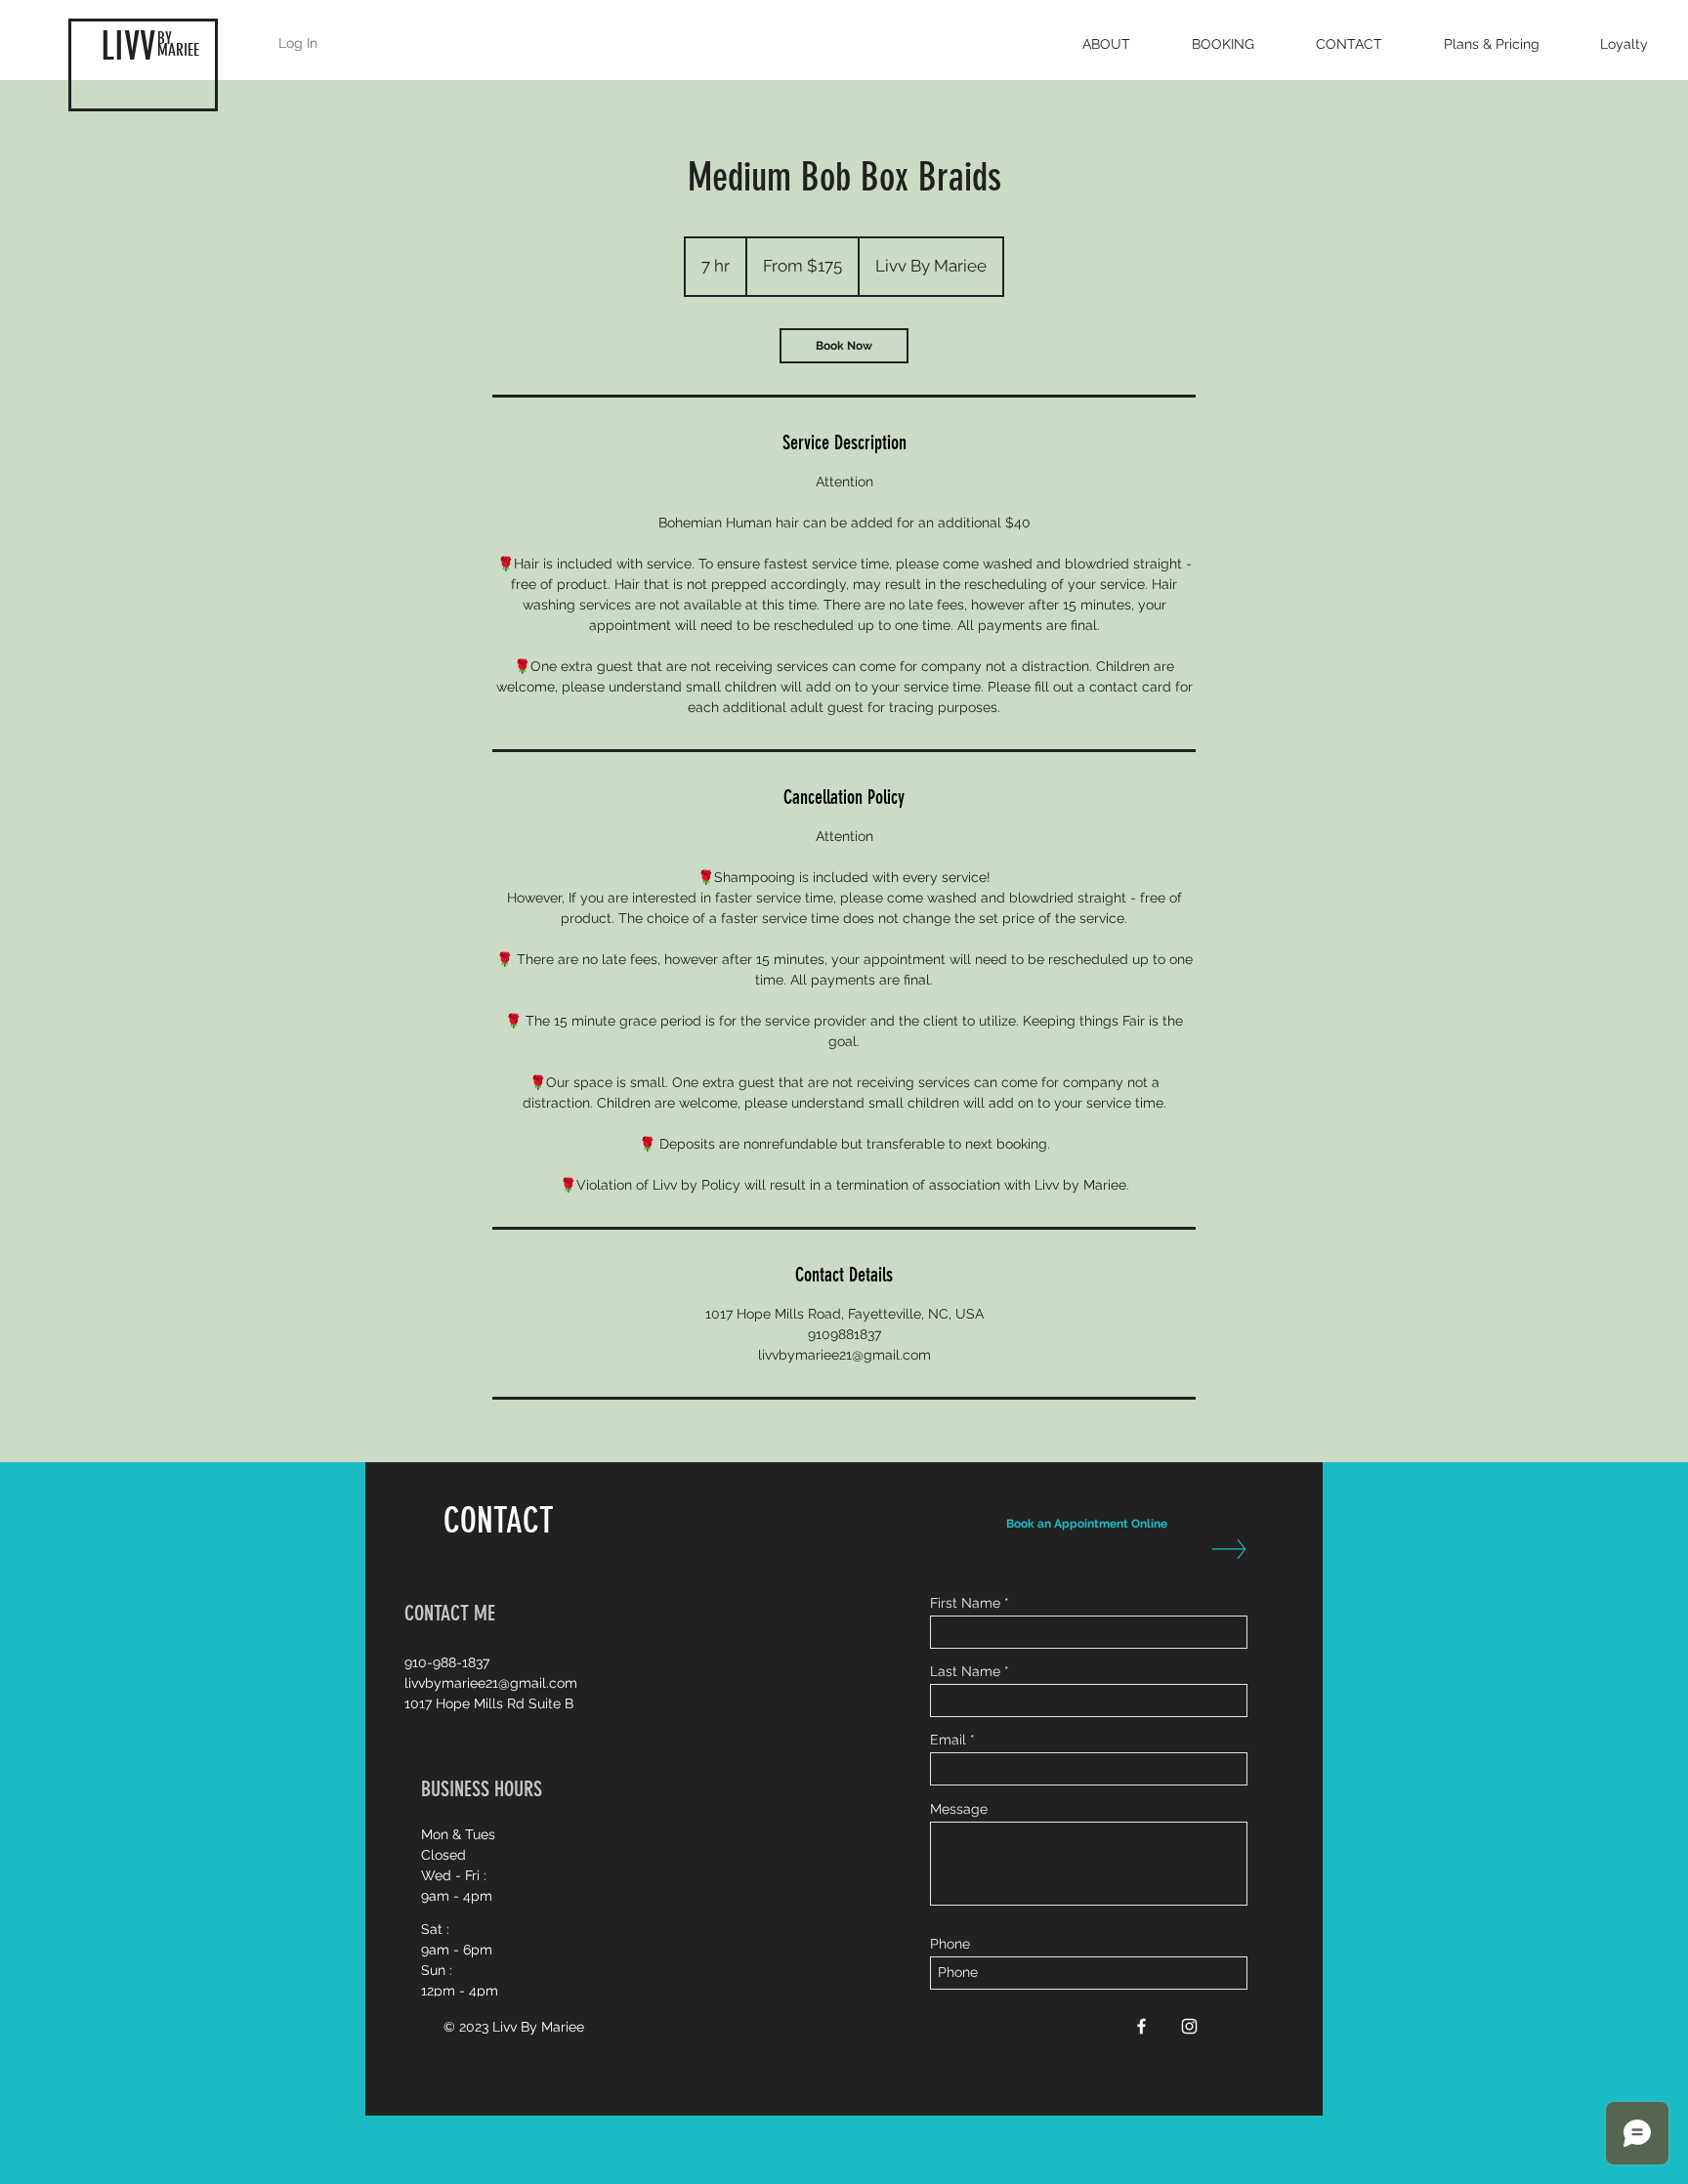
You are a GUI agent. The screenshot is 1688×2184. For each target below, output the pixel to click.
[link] (844, 346)
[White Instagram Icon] (1189, 2026)
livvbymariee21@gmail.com (491, 1683)
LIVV (128, 46)
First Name (965, 1603)
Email (948, 1740)
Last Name (965, 1671)
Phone (950, 1944)
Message (959, 1809)
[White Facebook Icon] (1141, 2026)
